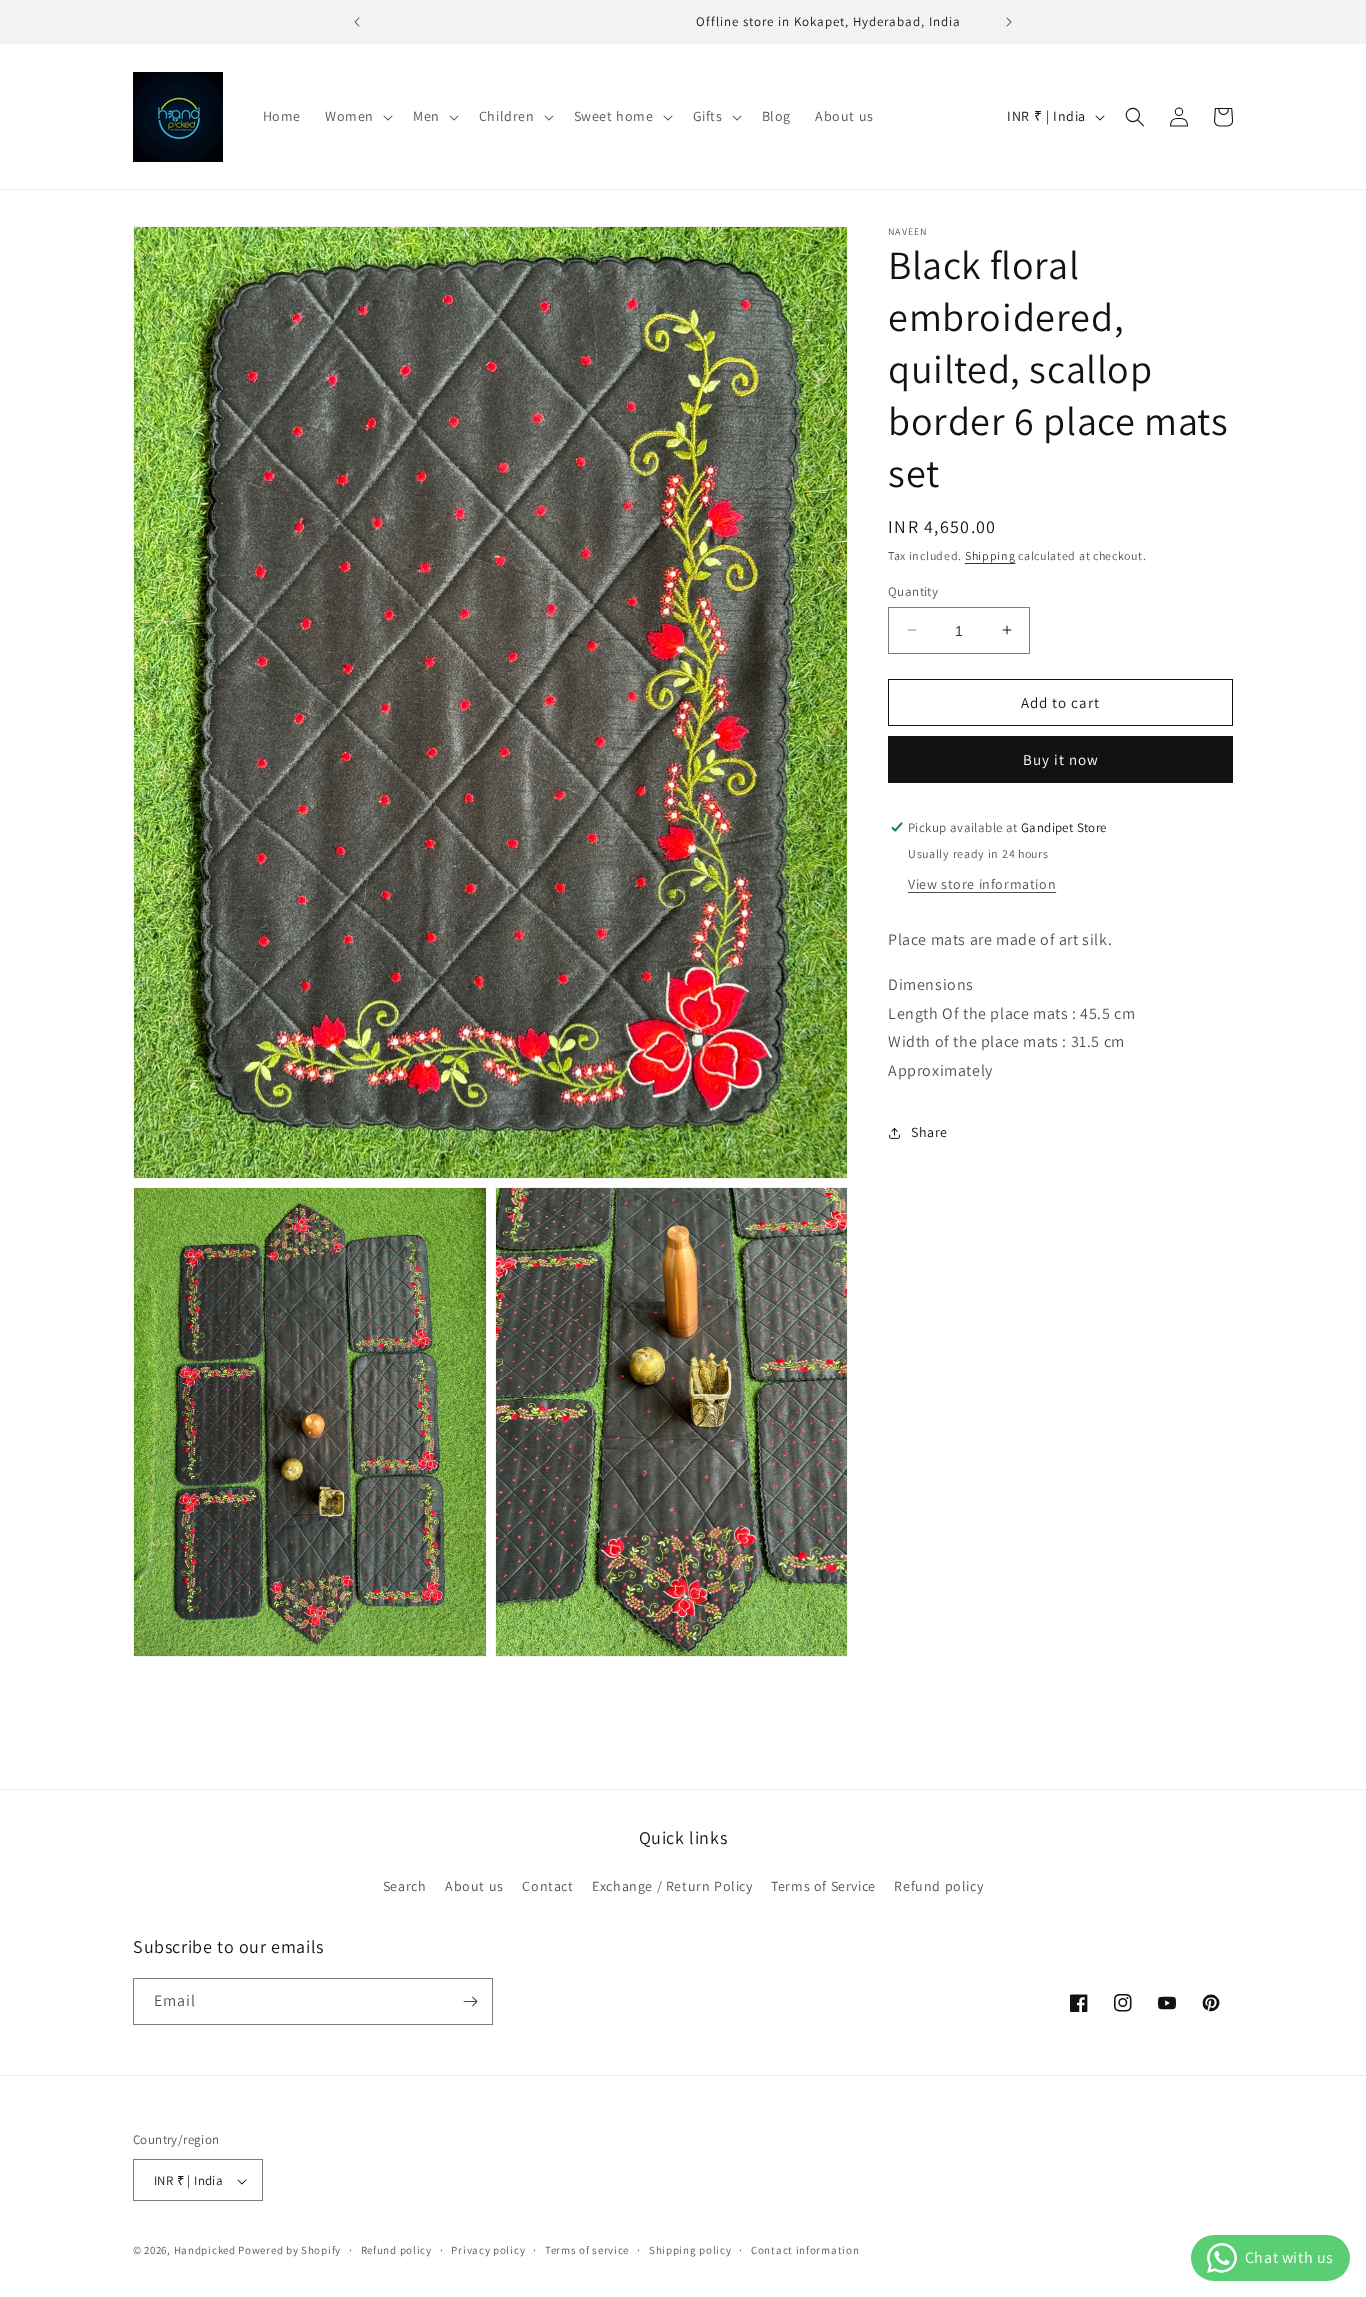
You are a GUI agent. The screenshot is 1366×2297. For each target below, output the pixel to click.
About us (474, 1887)
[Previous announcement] (357, 22)
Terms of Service (823, 1887)
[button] (357, 116)
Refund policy (938, 1887)
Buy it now (1061, 759)
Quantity (913, 590)
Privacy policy (488, 2251)
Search (405, 1887)
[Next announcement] (1009, 22)
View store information (982, 884)
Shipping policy (690, 2251)
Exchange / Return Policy (672, 1887)
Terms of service (587, 2251)
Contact (547, 1887)
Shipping (990, 555)
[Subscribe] (470, 2001)
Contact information (805, 2251)
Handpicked (205, 2251)
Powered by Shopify (289, 2251)
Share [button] (929, 1132)
